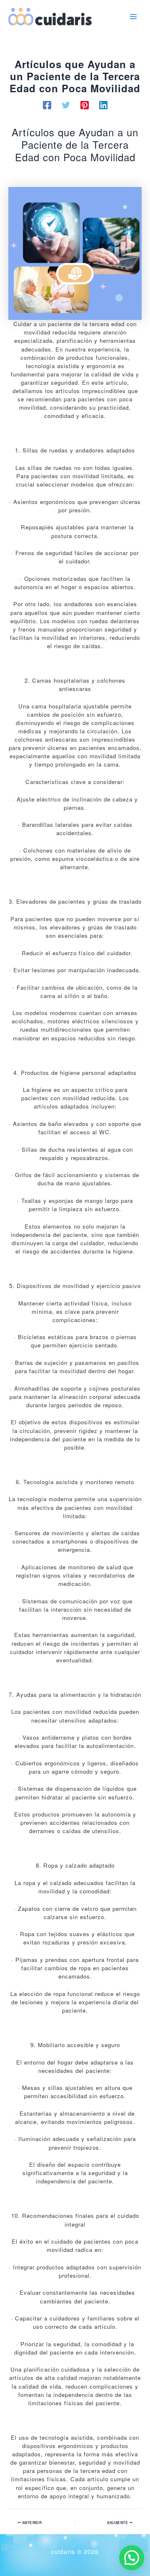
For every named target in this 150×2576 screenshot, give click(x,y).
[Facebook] (47, 105)
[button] (132, 2558)
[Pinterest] (85, 105)
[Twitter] (66, 105)
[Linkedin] (103, 105)
